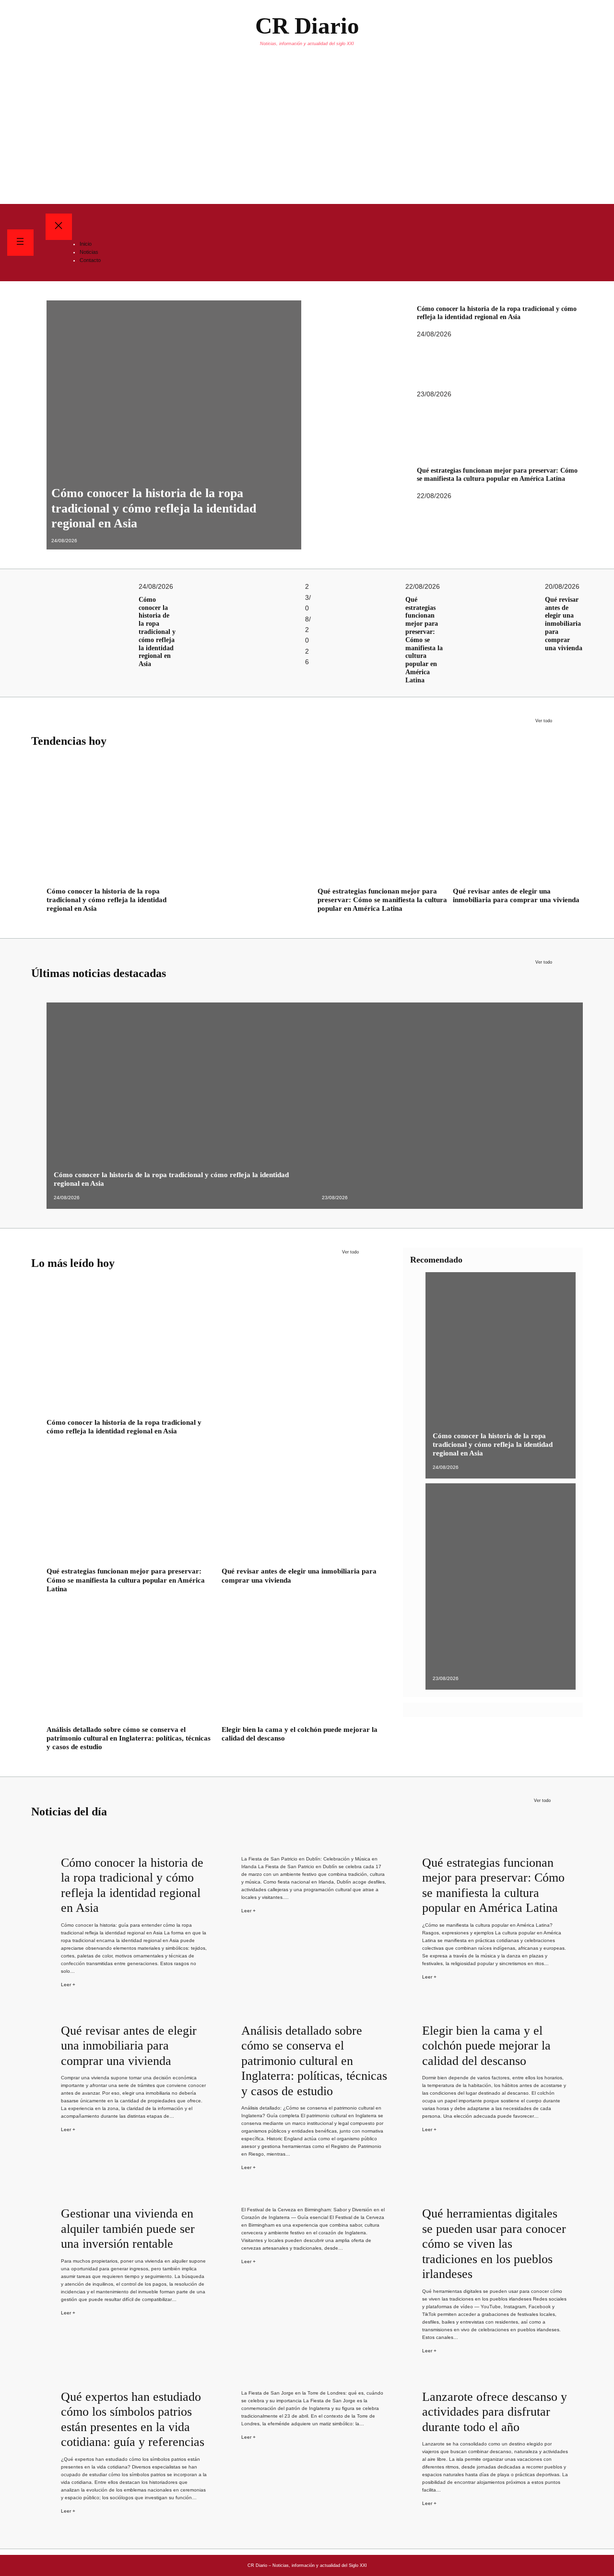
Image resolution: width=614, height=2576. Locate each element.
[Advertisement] (307, 132)
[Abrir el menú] (20, 243)
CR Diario (307, 26)
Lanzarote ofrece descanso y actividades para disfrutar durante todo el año (495, 2412)
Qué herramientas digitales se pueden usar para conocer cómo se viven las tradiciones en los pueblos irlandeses (494, 2244)
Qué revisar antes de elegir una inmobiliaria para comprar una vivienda (564, 624)
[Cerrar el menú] (59, 227)
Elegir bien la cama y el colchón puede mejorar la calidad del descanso (300, 1734)
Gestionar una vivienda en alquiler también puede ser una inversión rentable (128, 2229)
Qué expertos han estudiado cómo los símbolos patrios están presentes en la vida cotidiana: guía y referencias (133, 2420)
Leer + (68, 1985)
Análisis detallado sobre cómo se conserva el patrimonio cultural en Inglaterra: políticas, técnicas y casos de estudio (129, 1738)
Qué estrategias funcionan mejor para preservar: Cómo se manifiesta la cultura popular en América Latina (497, 475)
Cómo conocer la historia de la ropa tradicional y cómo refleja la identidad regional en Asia (154, 508)
